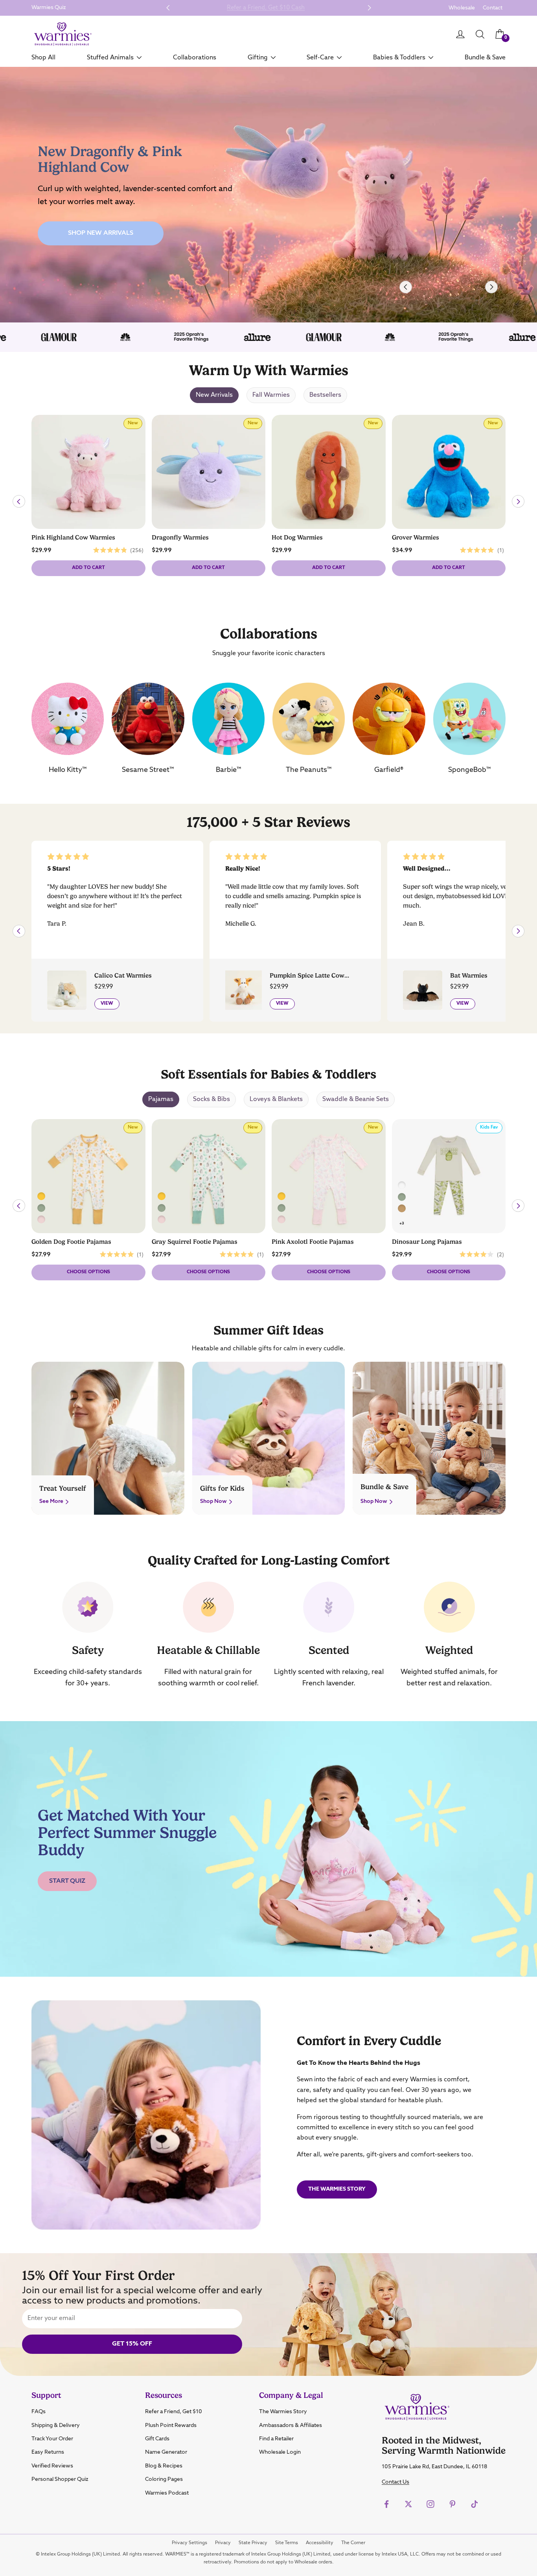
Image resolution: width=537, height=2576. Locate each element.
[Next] (491, 287)
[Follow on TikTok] (474, 2504)
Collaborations (195, 57)
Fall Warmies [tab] (271, 395)
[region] (268, 195)
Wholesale (462, 8)
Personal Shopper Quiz (60, 2479)
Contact (493, 8)
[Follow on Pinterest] (452, 2504)
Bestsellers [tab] (325, 395)
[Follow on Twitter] (408, 2504)
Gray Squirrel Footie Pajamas (195, 1242)
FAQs (39, 2412)
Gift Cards (157, 2439)
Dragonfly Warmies (180, 538)
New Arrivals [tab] (214, 395)
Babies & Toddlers (399, 57)
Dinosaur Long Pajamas (427, 1242)
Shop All (43, 57)
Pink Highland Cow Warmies (73, 538)
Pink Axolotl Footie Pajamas (313, 1242)
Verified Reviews (52, 2466)
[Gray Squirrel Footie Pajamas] (41, 1208)
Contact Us (395, 2482)
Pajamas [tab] (161, 1099)
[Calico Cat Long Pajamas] (402, 1186)
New (135, 425)
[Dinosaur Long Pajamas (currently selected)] (402, 1197)
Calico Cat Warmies (123, 976)
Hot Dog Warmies (297, 538)
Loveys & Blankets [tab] (276, 1099)
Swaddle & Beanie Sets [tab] (356, 1099)
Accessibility (320, 2543)
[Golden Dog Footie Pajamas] (162, 1197)
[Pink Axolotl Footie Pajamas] (41, 1219)
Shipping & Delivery (56, 2425)
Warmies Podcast (167, 2493)
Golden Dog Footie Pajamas (71, 1242)
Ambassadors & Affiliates (291, 2425)
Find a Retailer (276, 2439)
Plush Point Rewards (171, 2425)
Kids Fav (491, 1129)
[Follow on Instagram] (430, 2504)
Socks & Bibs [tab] (211, 1099)
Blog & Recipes (164, 2466)
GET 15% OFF (132, 2344)
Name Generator (166, 2452)
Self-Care (320, 57)
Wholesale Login (280, 2452)
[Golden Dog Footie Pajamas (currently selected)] (41, 1197)
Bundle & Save (485, 57)
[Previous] (406, 287)
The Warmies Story (337, 2189)
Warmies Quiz (49, 7)
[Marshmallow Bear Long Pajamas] (402, 1208)
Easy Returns (48, 2452)
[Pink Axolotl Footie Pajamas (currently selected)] (281, 1219)
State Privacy (253, 2543)
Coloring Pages (164, 2479)
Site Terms (287, 2543)
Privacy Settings (189, 2543)
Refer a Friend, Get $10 (174, 2412)
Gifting (258, 57)
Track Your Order (52, 2439)
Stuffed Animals (110, 57)
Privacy (223, 2543)
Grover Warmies (416, 538)
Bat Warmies (469, 976)
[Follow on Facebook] (386, 2504)
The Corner (353, 2543)
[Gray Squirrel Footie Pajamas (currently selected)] (162, 1208)
